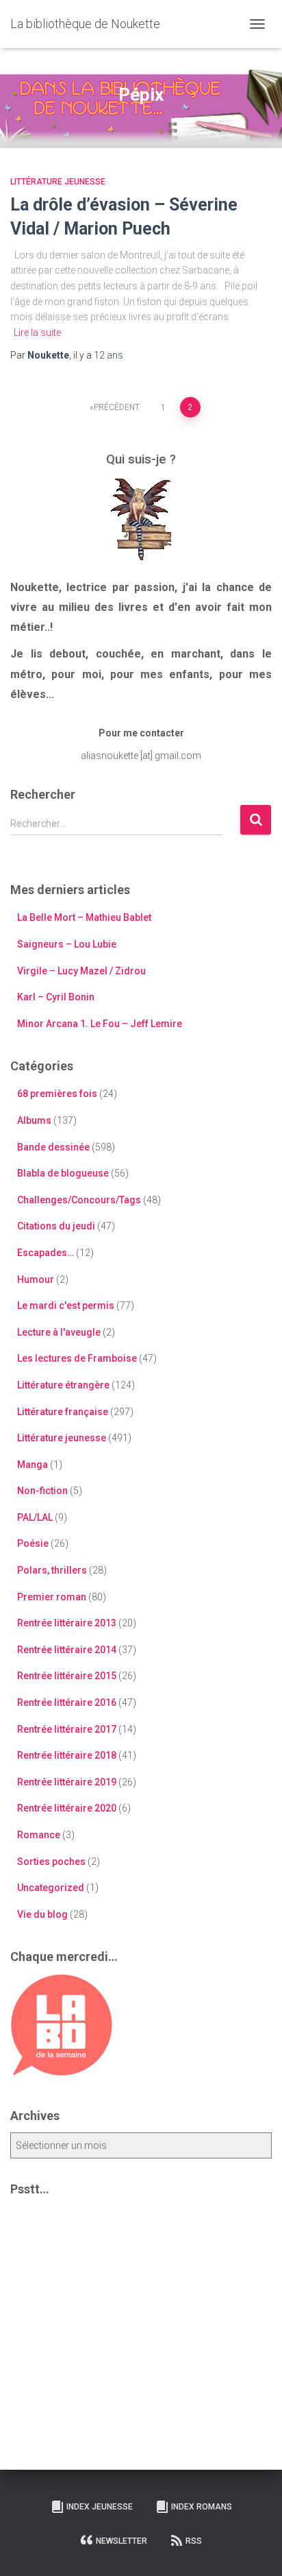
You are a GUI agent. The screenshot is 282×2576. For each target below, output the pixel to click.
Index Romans (202, 2507)
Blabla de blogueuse (63, 1173)
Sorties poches (51, 1862)
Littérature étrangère (63, 1385)
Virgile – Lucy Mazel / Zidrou (81, 971)
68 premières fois (57, 1094)
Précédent (117, 407)
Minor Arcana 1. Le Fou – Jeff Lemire (100, 1024)
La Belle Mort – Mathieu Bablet (84, 917)
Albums (34, 1120)
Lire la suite (37, 333)
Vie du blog (42, 1914)
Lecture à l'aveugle (59, 1332)
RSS (194, 2541)
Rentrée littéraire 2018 (67, 1755)
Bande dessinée (53, 1147)
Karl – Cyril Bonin (56, 997)
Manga (33, 1465)
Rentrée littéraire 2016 (67, 1702)
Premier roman (52, 1597)
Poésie (33, 1543)
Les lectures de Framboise (77, 1358)
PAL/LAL (35, 1517)
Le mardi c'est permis (66, 1305)
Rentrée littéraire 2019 (67, 1782)
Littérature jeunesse (58, 182)
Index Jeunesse (100, 2507)
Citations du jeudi (56, 1226)
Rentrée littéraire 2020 (67, 1808)
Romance (39, 1835)
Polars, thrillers (52, 1570)
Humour (36, 1279)
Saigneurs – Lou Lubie (67, 944)
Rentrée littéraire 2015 (67, 1676)
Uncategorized (51, 1888)
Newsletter (121, 2541)
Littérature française (63, 1412)
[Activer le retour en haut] (255, 2549)
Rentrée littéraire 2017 (67, 1729)
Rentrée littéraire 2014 (67, 1650)
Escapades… (46, 1253)
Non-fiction (42, 1491)
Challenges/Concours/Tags (79, 1200)
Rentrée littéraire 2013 (67, 1623)
